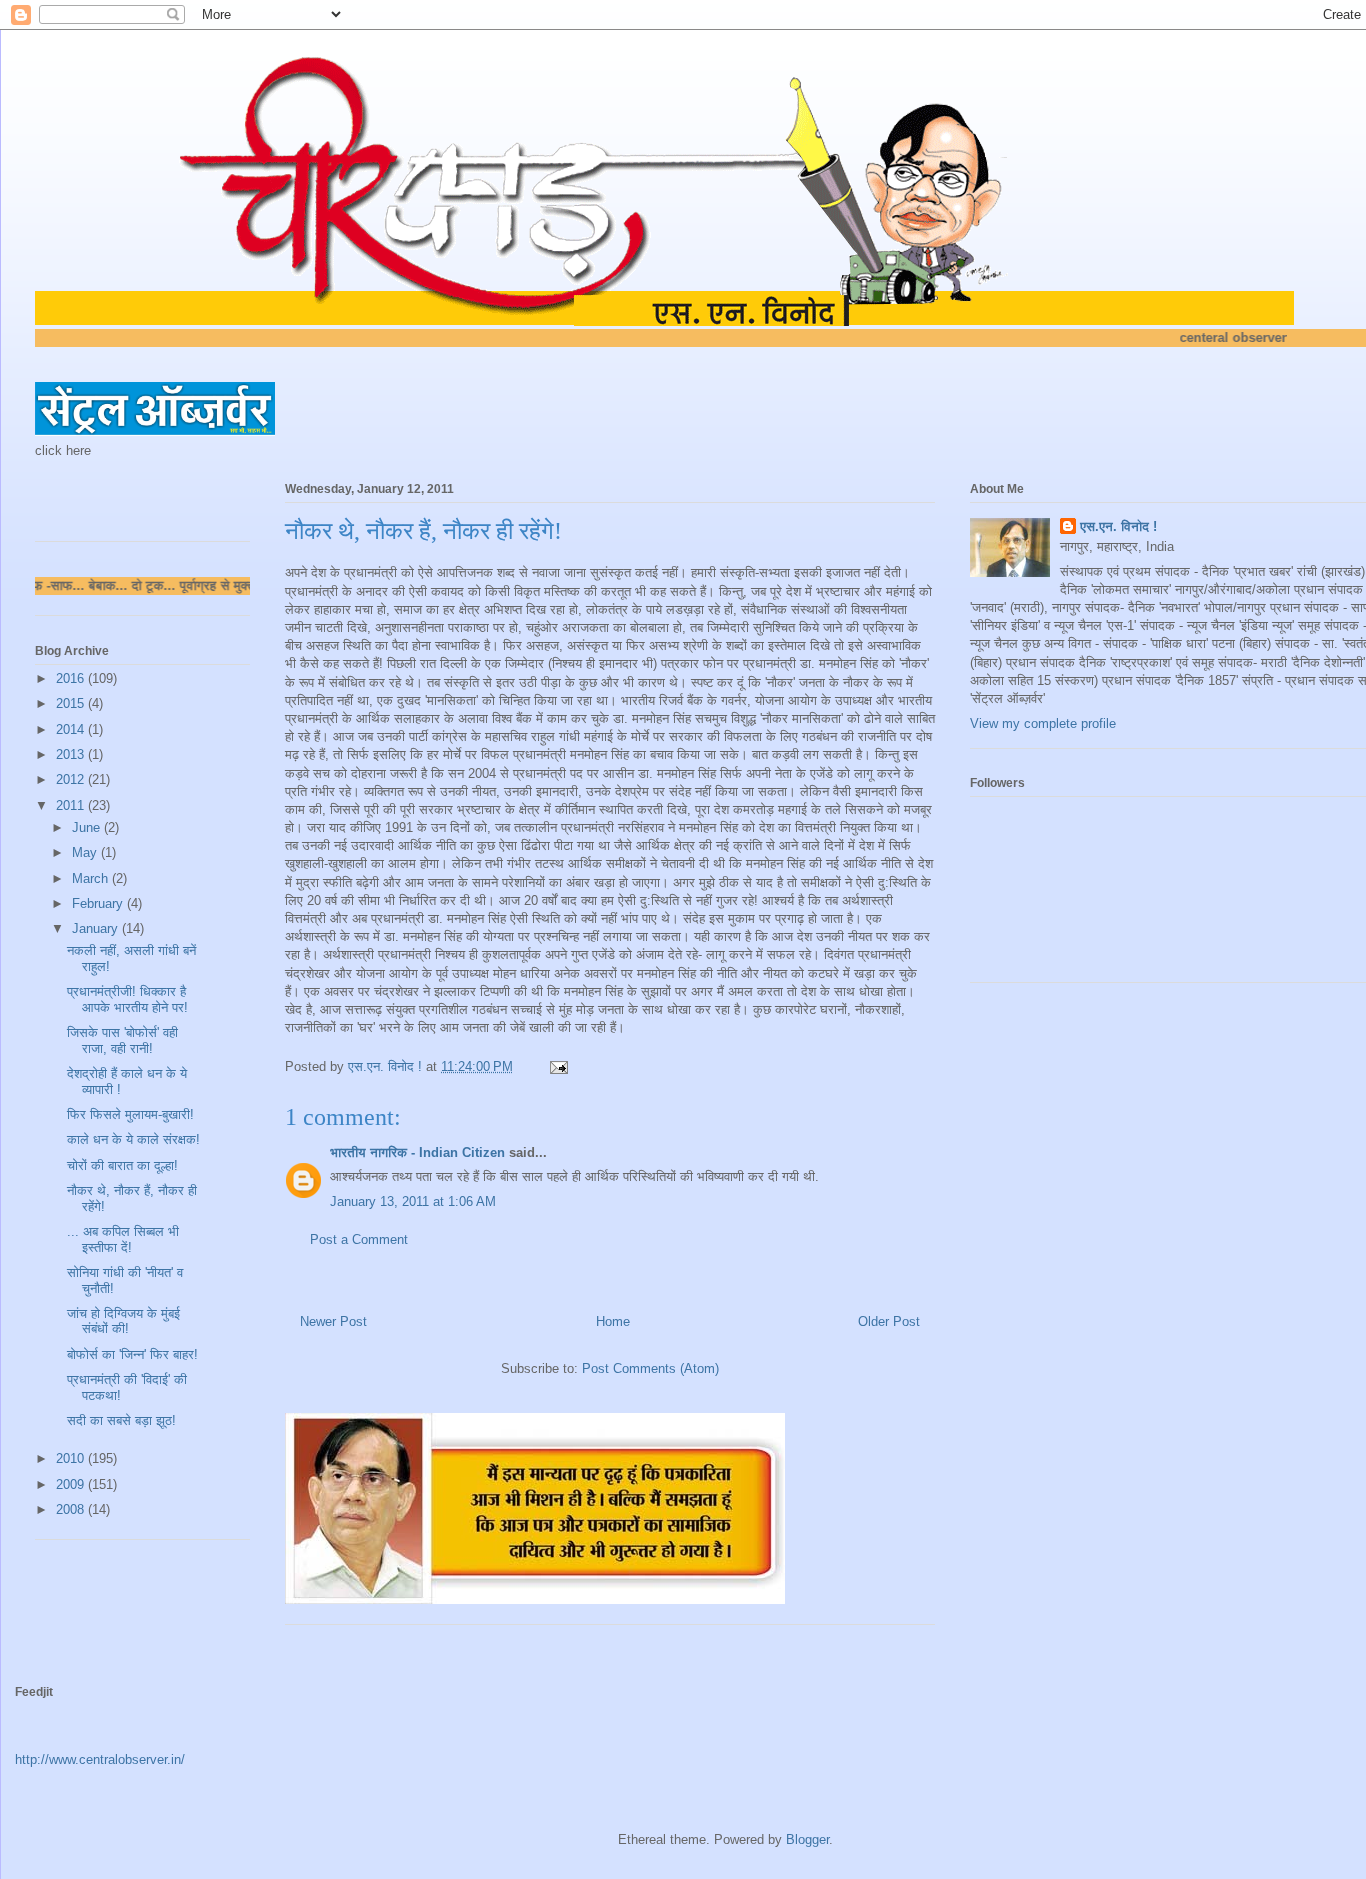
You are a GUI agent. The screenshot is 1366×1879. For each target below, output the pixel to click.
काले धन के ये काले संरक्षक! (133, 1139)
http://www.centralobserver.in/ (100, 1759)
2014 (72, 729)
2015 (72, 703)
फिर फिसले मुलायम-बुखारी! (130, 1114)
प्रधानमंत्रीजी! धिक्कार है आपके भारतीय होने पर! (127, 999)
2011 (72, 805)
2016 (72, 678)
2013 (72, 754)
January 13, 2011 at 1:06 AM (413, 1201)
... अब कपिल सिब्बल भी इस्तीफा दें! (123, 1239)
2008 (72, 1509)
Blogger (807, 1839)
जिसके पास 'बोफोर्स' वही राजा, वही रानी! (122, 1040)
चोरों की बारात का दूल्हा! (122, 1165)
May (86, 852)
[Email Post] (557, 1066)
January (97, 928)
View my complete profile (1043, 723)
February (99, 903)
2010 (72, 1458)
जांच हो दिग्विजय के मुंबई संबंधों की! (123, 1321)
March (92, 878)
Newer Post (333, 1321)
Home (613, 1321)
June (88, 827)
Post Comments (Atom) (650, 1368)
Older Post (889, 1321)
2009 (72, 1484)
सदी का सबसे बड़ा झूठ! (121, 1420)
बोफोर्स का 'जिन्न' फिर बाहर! (132, 1354)
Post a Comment (359, 1239)
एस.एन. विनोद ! (1118, 526)
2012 (72, 779)
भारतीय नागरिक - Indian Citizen (417, 1152)
